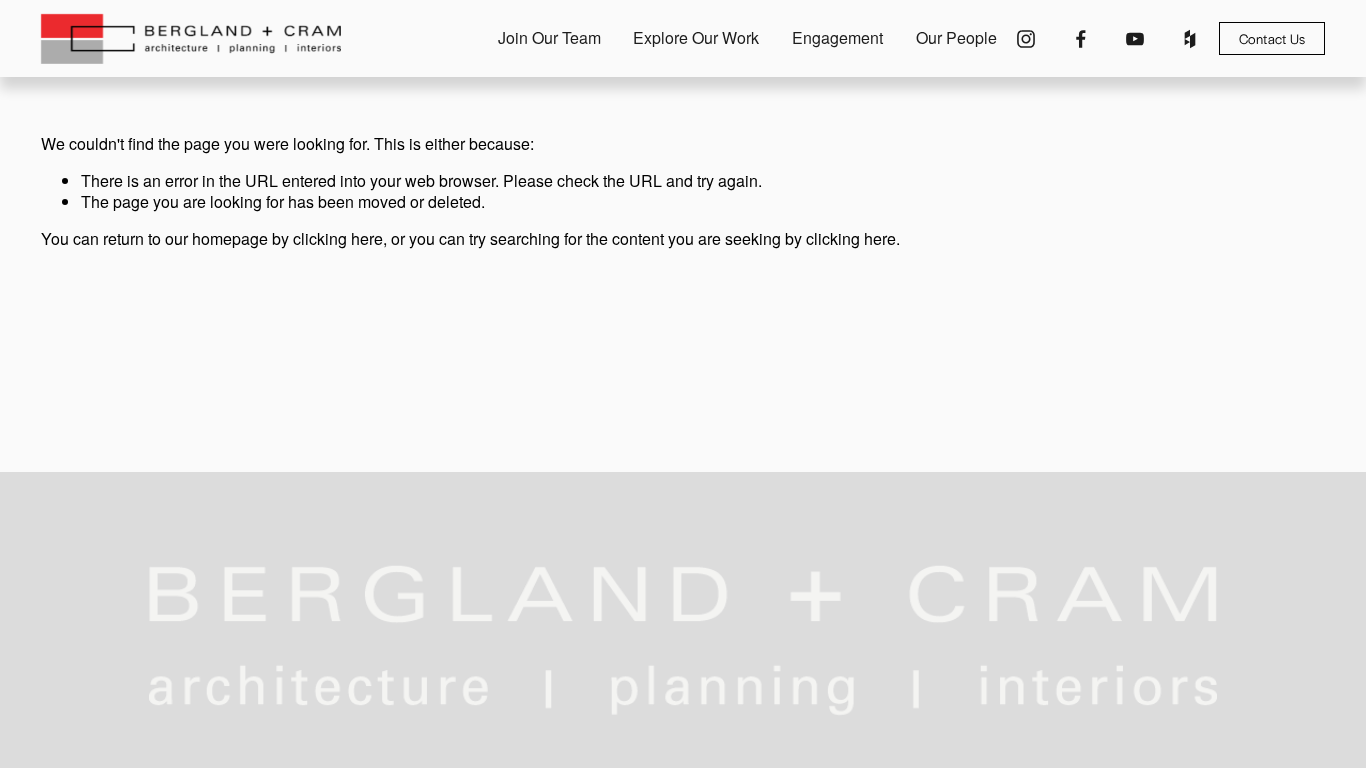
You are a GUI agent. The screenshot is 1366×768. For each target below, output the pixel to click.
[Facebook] (1081, 39)
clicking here (338, 238)
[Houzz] (1190, 39)
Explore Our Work (696, 38)
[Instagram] (1026, 39)
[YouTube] (1135, 39)
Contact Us (1272, 38)
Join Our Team (549, 38)
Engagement (837, 38)
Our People (956, 38)
